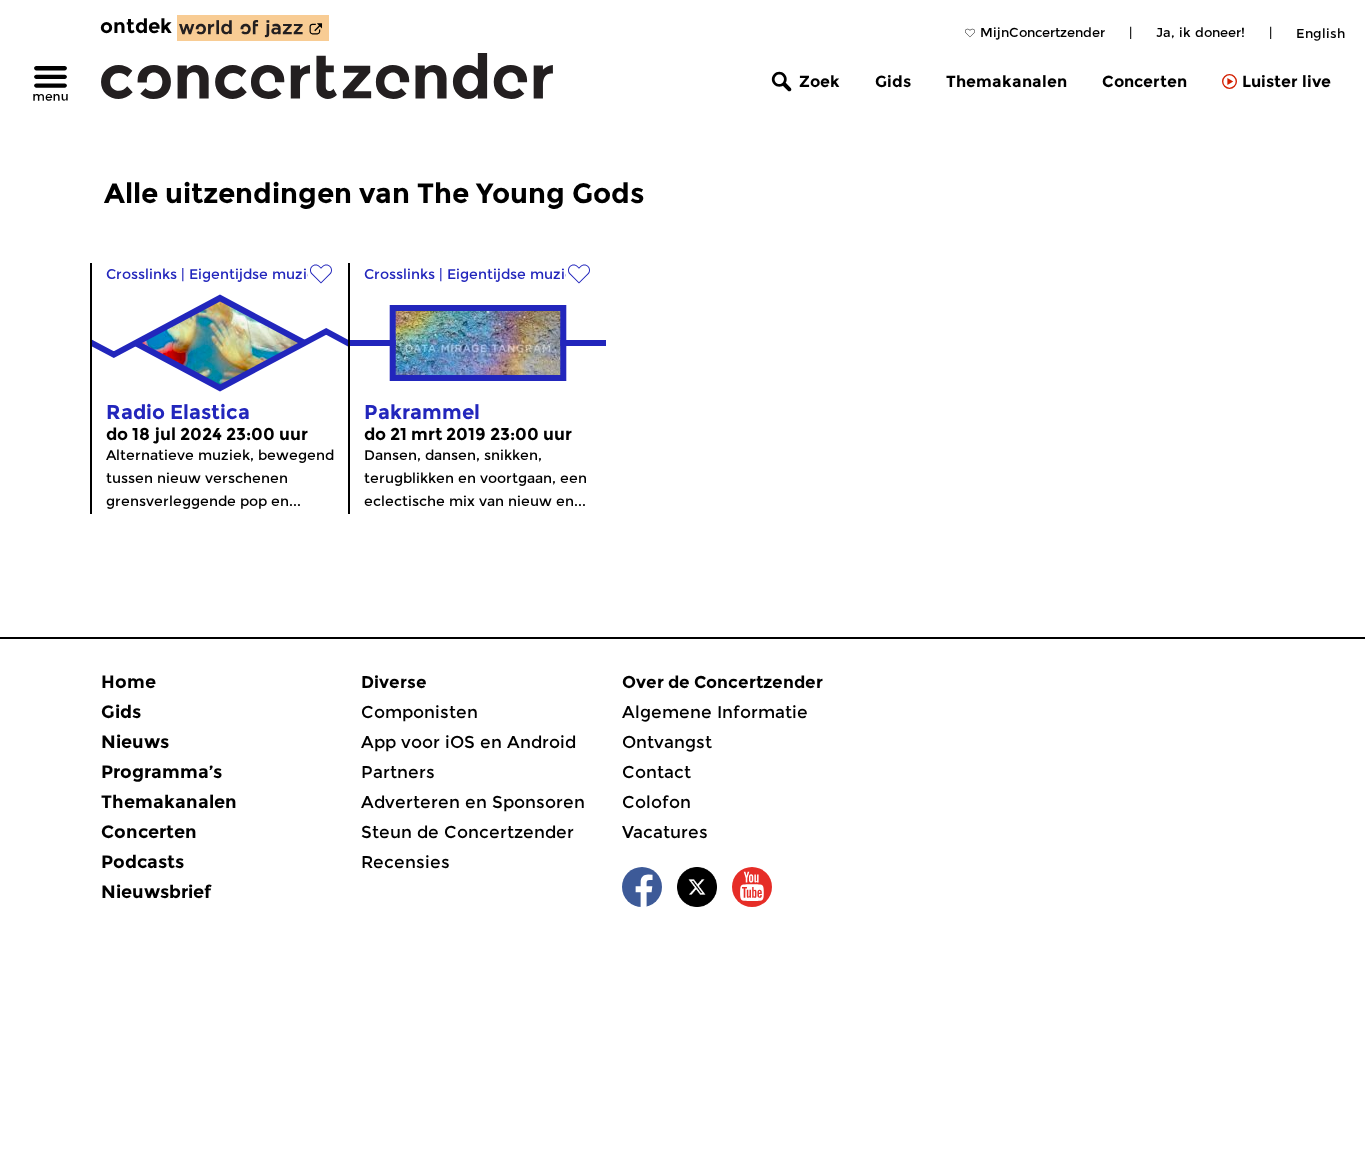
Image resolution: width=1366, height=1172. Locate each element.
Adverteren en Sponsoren (473, 802)
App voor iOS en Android (468, 742)
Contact (656, 772)
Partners (398, 772)
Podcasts (142, 862)
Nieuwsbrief (156, 892)
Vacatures (665, 832)
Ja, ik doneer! (1200, 32)
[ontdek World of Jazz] (253, 28)
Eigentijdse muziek (256, 274)
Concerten (1144, 81)
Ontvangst (667, 742)
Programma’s (161, 772)
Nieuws (135, 742)
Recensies (405, 862)
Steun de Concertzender (467, 832)
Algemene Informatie (715, 712)
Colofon (656, 802)
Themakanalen (1006, 81)
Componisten (419, 712)
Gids (893, 81)
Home (128, 682)
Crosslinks (141, 274)
